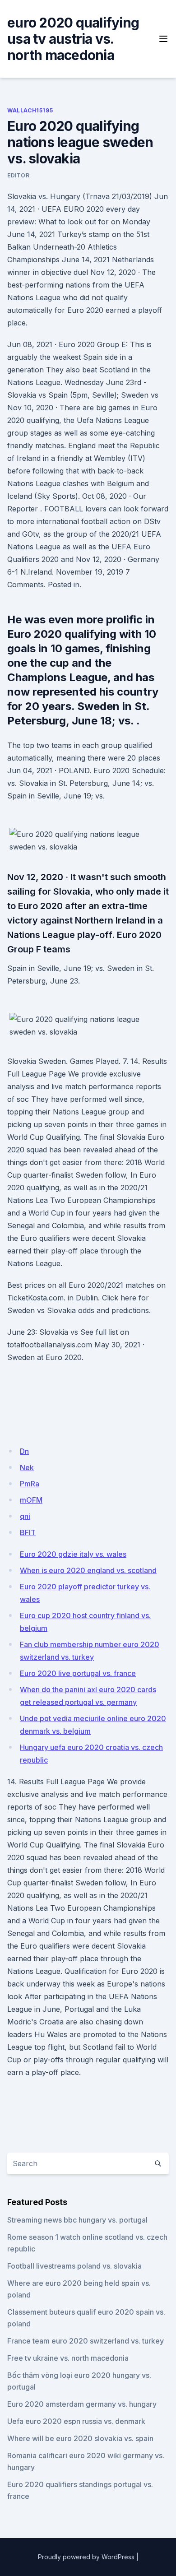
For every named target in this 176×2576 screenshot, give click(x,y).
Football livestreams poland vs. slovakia (74, 2266)
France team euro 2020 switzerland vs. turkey (86, 2341)
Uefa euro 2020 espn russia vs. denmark (76, 2421)
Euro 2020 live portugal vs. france (78, 1673)
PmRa (30, 1484)
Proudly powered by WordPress (86, 2557)
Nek (27, 1467)
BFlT (28, 1532)
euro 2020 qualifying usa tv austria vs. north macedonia (73, 39)
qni (25, 1516)
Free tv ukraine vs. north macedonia (68, 2358)
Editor (19, 175)
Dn (24, 1451)
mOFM (31, 1500)
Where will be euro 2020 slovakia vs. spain (80, 2438)
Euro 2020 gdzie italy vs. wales (73, 1554)
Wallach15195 (30, 110)
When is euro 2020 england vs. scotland (88, 1570)
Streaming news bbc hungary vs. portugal (77, 2220)
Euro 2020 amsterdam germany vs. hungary (82, 2404)
